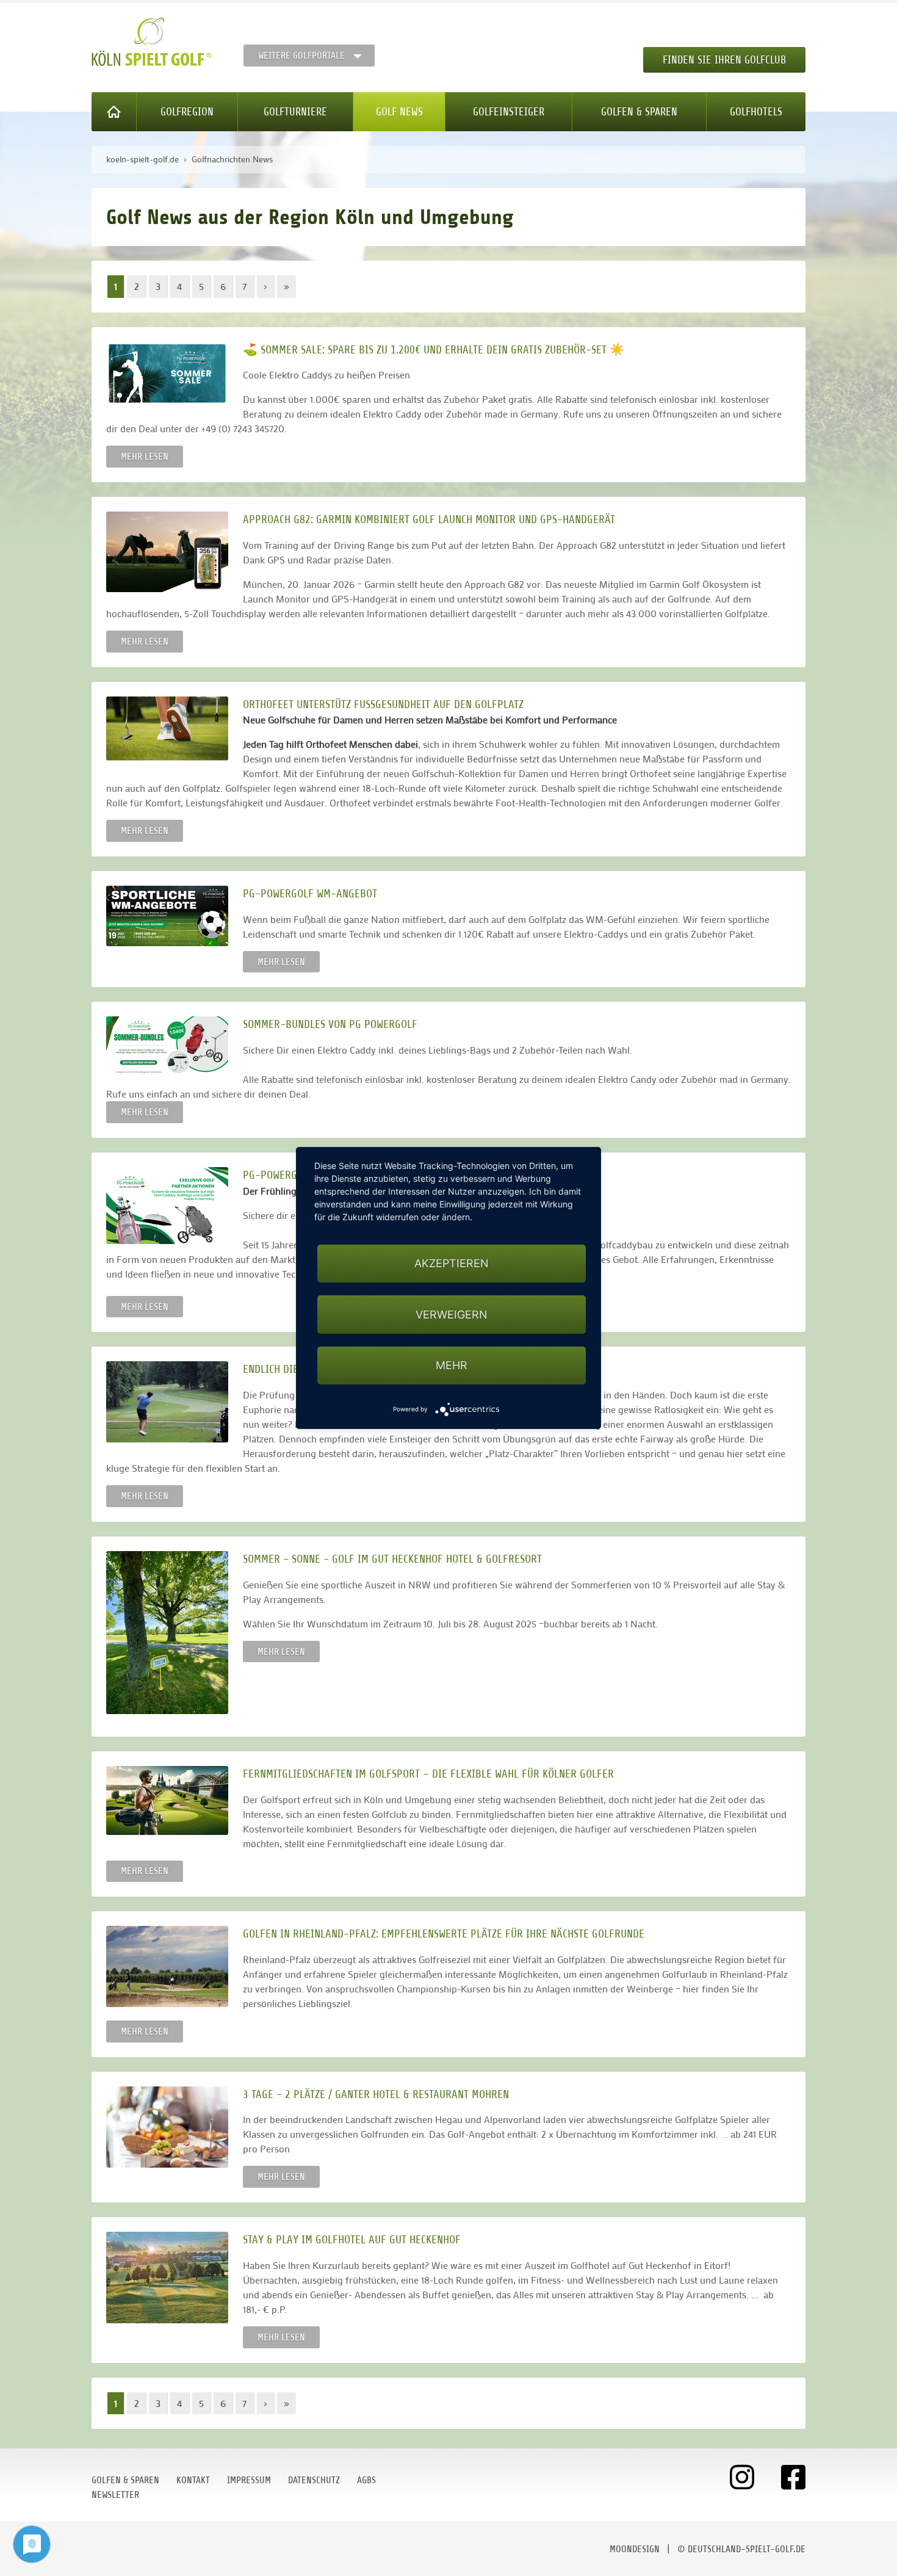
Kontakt (193, 2480)
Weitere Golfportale (301, 56)
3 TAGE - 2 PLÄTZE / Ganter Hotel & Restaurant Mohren (376, 2094)
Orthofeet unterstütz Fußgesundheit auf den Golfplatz (383, 704)
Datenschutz (314, 2480)
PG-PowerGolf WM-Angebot (310, 893)
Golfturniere (295, 112)
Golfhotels (756, 112)
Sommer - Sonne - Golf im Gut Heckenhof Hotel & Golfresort (392, 1559)
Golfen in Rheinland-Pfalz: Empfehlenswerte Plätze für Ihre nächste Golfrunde (444, 1934)
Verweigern (452, 1315)
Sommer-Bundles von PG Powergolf (330, 1024)
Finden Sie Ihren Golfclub (724, 60)
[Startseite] (114, 112)
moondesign (635, 2549)
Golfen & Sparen (639, 112)
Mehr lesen (145, 457)
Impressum (249, 2480)
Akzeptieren (452, 1263)
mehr (452, 1365)
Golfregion (187, 112)
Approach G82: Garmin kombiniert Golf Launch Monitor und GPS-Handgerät (429, 519)
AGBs (366, 2480)
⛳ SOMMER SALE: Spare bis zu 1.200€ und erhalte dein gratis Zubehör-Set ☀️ (434, 349)
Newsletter (115, 2495)
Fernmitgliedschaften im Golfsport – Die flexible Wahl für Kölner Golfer (428, 1774)
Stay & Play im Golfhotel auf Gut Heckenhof (352, 2239)
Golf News (399, 112)
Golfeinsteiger (509, 112)
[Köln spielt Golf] (152, 42)
